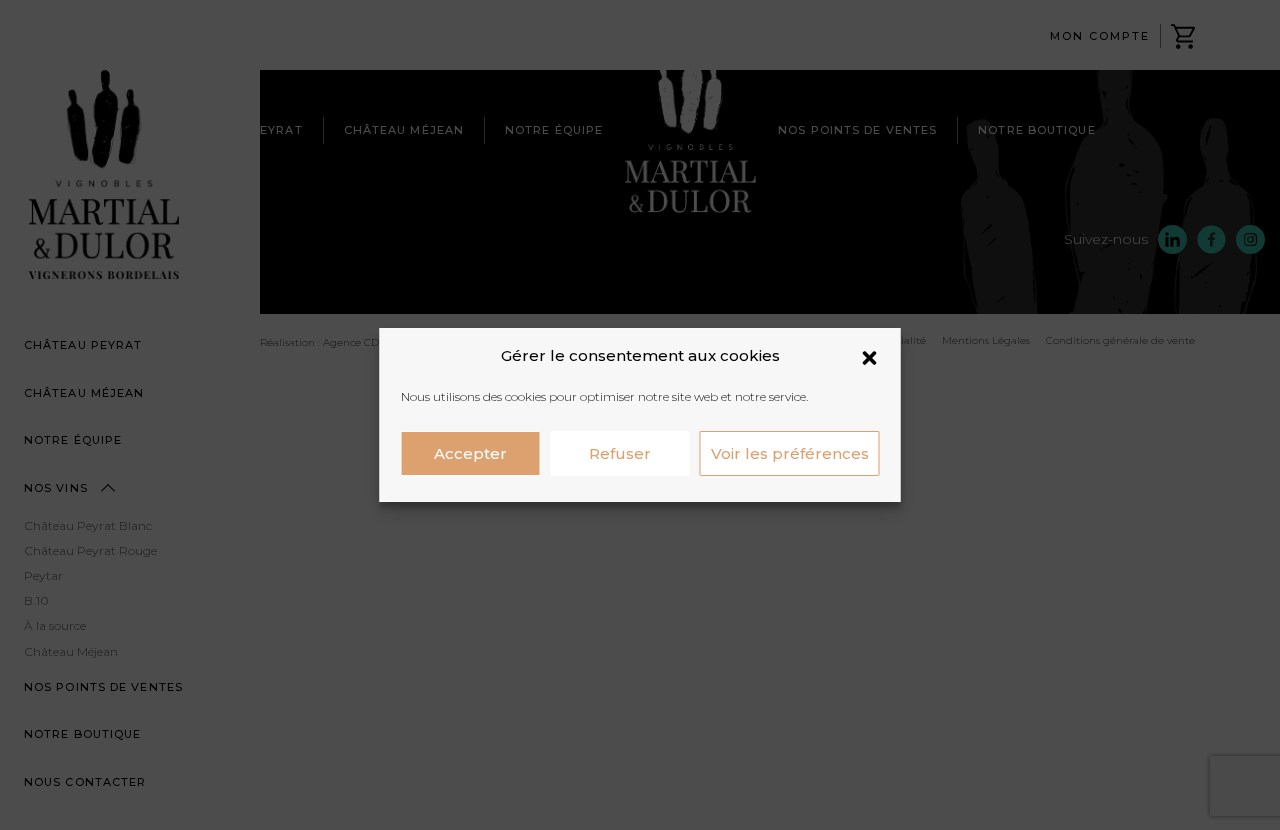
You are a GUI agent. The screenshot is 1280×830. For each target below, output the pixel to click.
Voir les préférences (790, 453)
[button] (870, 356)
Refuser (620, 453)
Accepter (470, 453)
